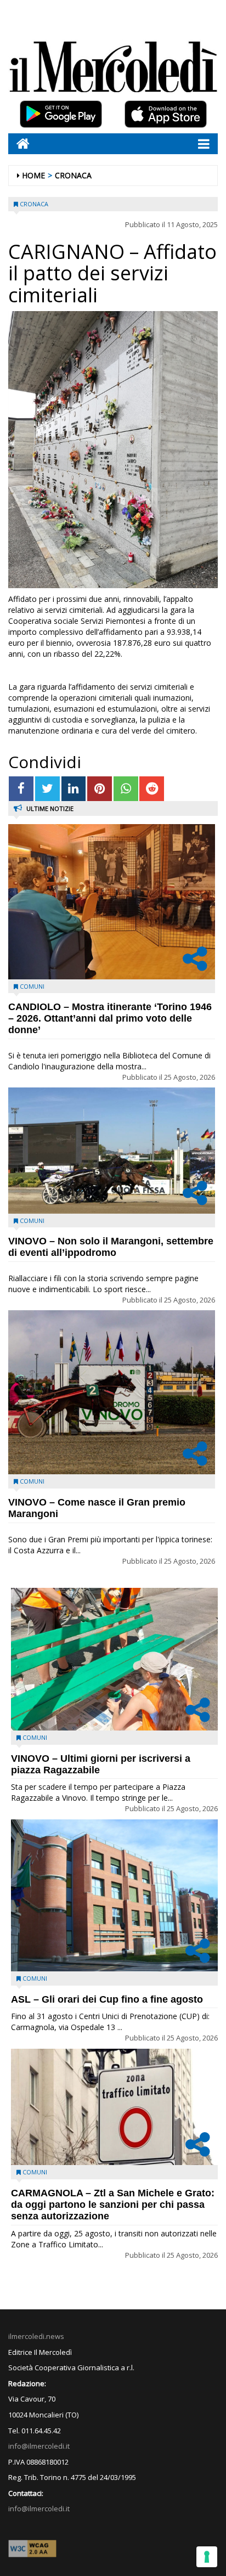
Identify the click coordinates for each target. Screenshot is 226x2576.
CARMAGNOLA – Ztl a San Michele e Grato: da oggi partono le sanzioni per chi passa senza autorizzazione (113, 2205)
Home (33, 175)
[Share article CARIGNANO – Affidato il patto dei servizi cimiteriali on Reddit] (152, 789)
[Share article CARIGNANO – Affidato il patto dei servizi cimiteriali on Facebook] (21, 789)
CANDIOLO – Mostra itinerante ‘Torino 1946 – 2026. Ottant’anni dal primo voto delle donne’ (110, 1018)
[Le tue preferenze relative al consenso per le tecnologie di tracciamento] (207, 2557)
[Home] (19, 143)
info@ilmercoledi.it (39, 2509)
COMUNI (32, 986)
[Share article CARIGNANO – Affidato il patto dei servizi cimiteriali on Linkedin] (74, 789)
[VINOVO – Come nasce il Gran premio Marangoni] (112, 1392)
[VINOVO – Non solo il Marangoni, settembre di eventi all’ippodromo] (112, 1150)
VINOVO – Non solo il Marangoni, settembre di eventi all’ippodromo (111, 1247)
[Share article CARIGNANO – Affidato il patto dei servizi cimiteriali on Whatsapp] (126, 789)
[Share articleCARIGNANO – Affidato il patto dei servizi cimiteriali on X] (47, 789)
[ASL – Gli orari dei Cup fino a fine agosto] (114, 1895)
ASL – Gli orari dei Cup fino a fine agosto (107, 1999)
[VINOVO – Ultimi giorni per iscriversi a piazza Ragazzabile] (114, 1659)
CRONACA (73, 175)
